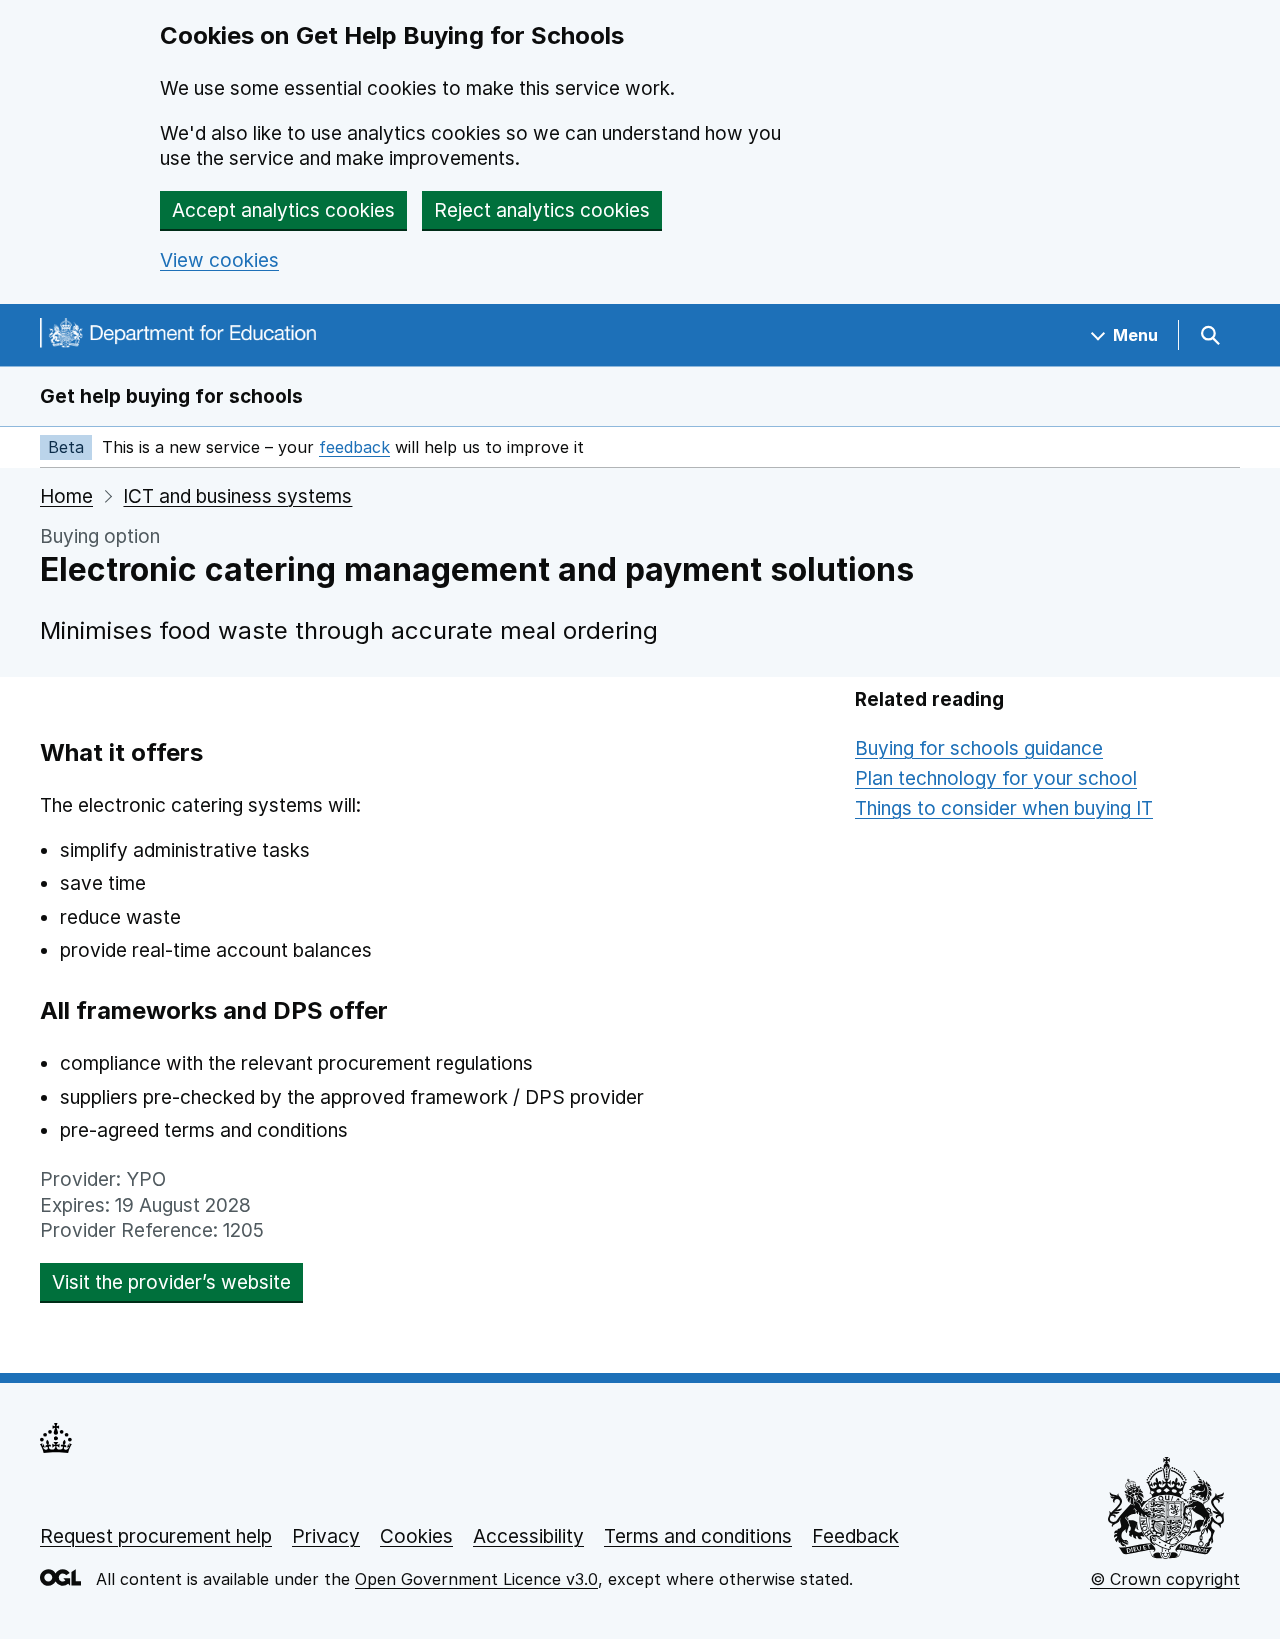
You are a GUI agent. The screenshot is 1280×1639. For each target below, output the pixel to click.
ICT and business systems (237, 496)
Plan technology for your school (996, 778)
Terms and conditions (698, 1536)
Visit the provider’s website (177, 1282)
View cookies (219, 260)
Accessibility (528, 1536)
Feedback (855, 1536)
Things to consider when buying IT (1004, 808)
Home (66, 496)
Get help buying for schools (171, 396)
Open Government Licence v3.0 (476, 1579)
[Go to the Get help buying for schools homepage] (178, 336)
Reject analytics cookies (542, 210)
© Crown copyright (1165, 1579)
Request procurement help (156, 1536)
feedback (354, 447)
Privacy (326, 1536)
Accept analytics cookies (283, 210)
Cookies (416, 1536)
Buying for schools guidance (979, 748)
